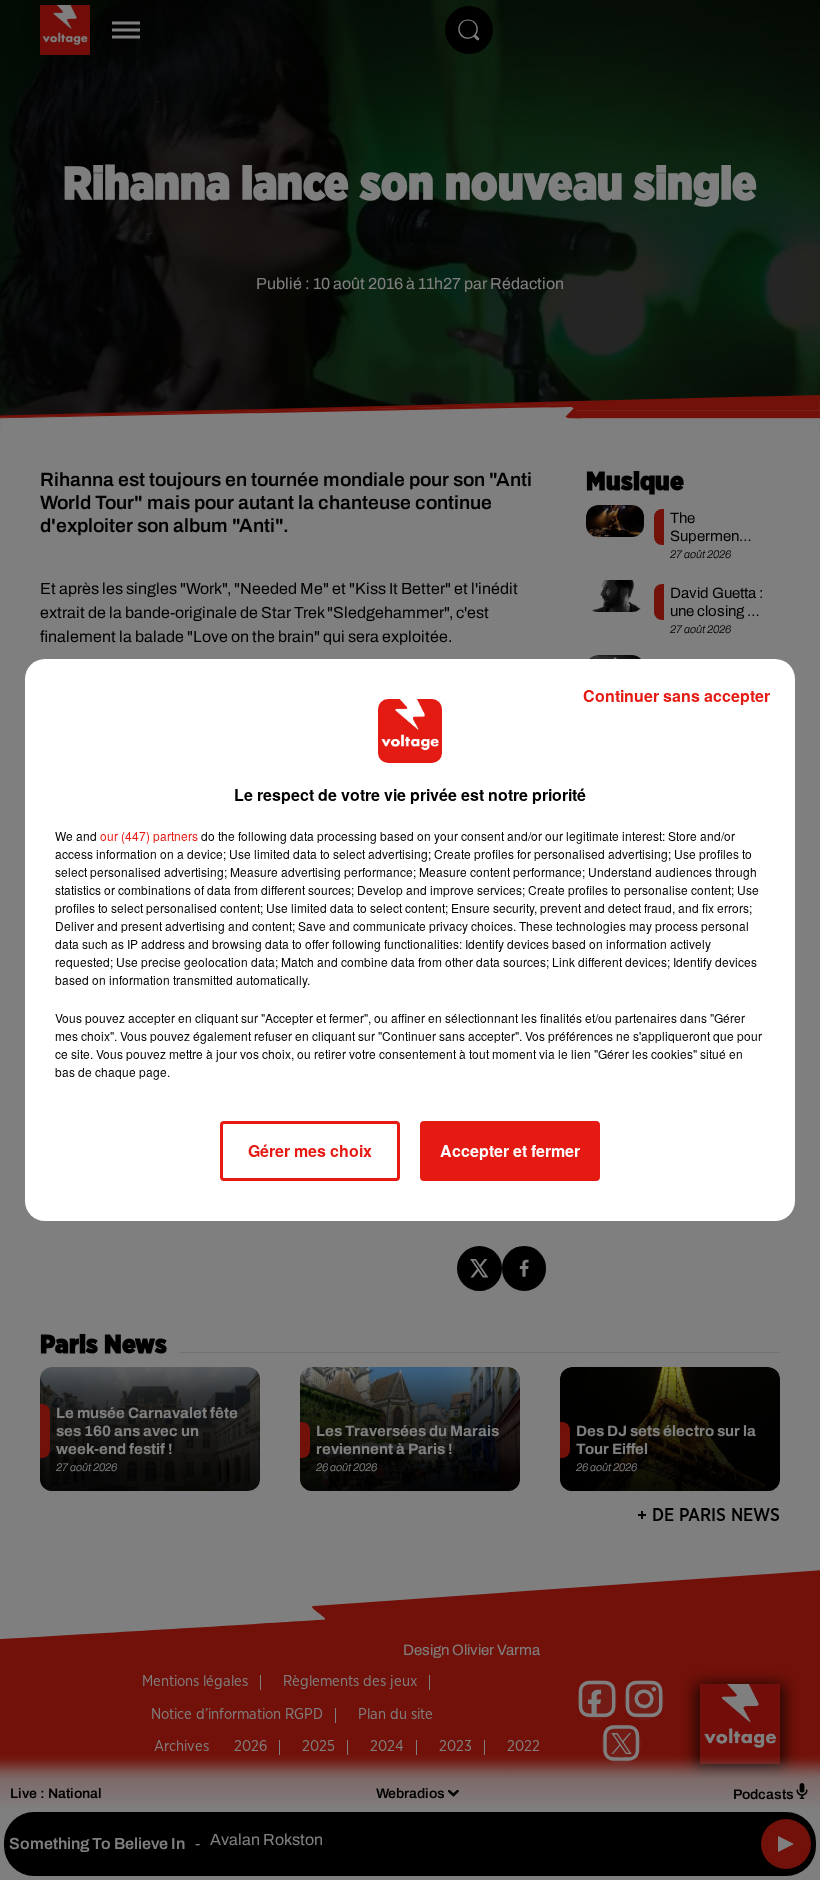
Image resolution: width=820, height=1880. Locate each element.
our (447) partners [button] (149, 835)
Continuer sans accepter (676, 695)
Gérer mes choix (310, 1150)
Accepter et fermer (510, 1150)
